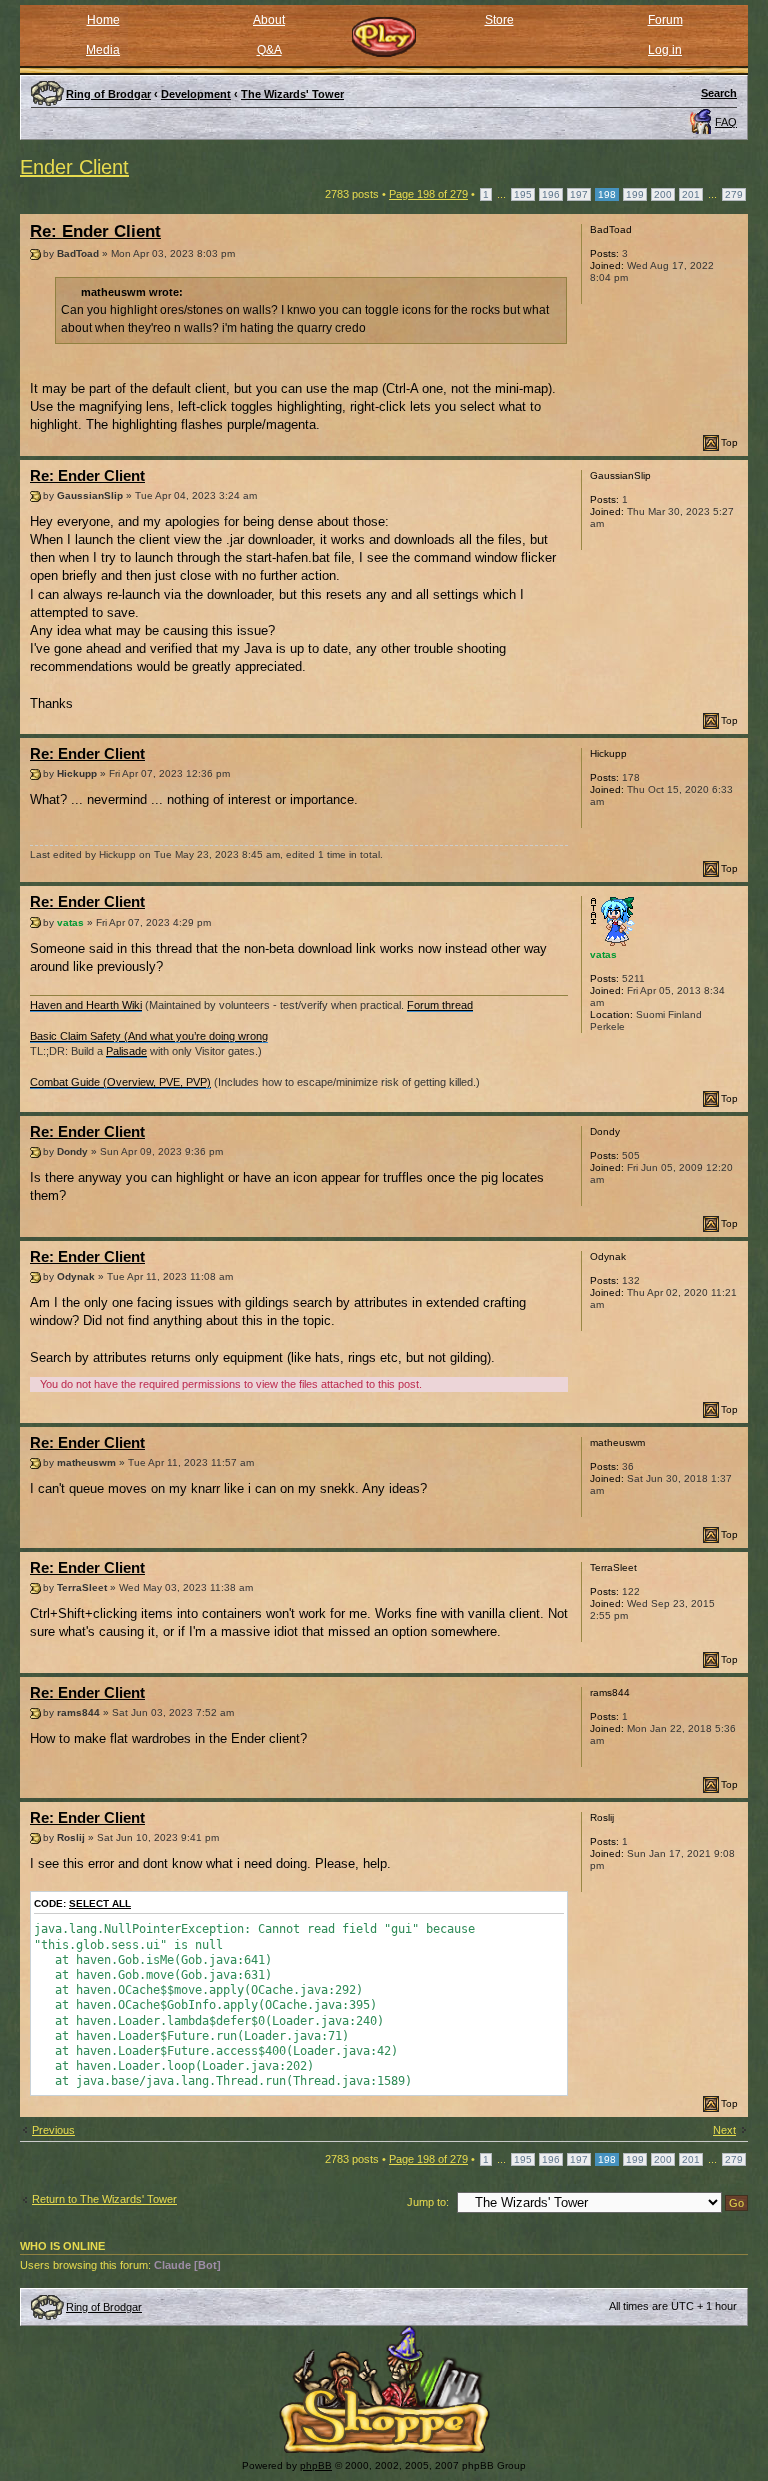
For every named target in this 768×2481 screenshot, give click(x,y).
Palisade (126, 1051)
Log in (665, 50)
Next (724, 2130)
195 (523, 194)
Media (103, 50)
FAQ (726, 122)
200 (663, 194)
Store (499, 20)
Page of (428, 194)
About (269, 20)
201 (691, 194)
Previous (53, 2130)
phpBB (316, 2465)
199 (635, 194)
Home (103, 20)
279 (734, 194)
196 (551, 194)
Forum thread (440, 1005)
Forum (665, 20)
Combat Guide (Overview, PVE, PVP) (120, 1082)
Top (729, 442)
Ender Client (74, 167)
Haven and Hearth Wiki (86, 1005)
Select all (100, 1903)
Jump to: (428, 2202)
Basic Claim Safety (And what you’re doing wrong (149, 1036)
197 (579, 194)
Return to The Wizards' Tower (104, 2199)
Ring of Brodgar (104, 2307)
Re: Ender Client (95, 231)
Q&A (269, 50)
